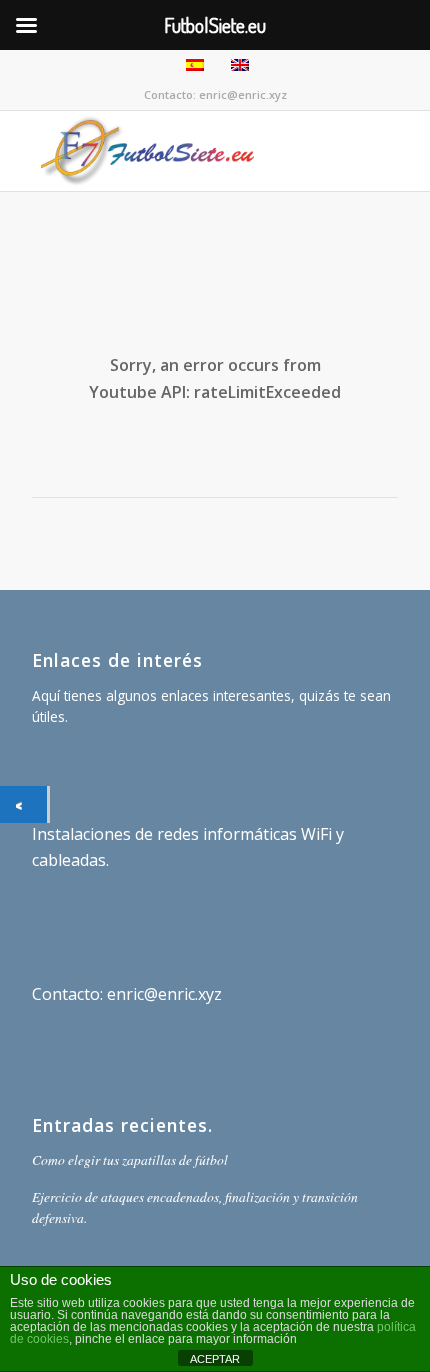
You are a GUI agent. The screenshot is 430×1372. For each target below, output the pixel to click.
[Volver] (23, 804)
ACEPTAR (215, 1359)
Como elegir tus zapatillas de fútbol (130, 1159)
